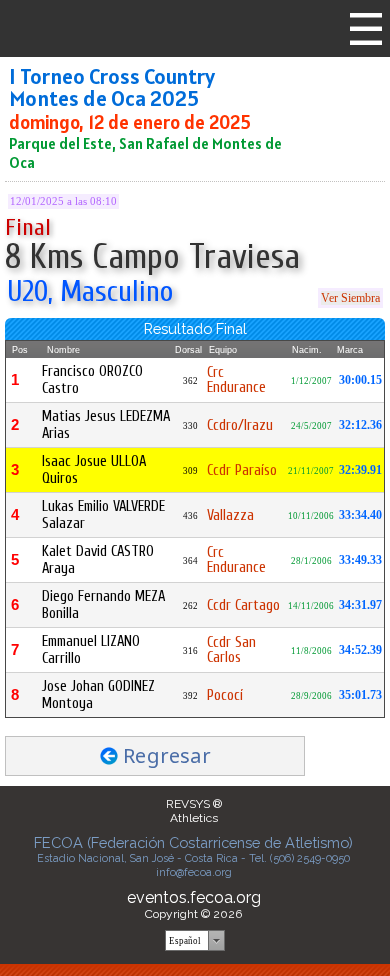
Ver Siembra (350, 298)
